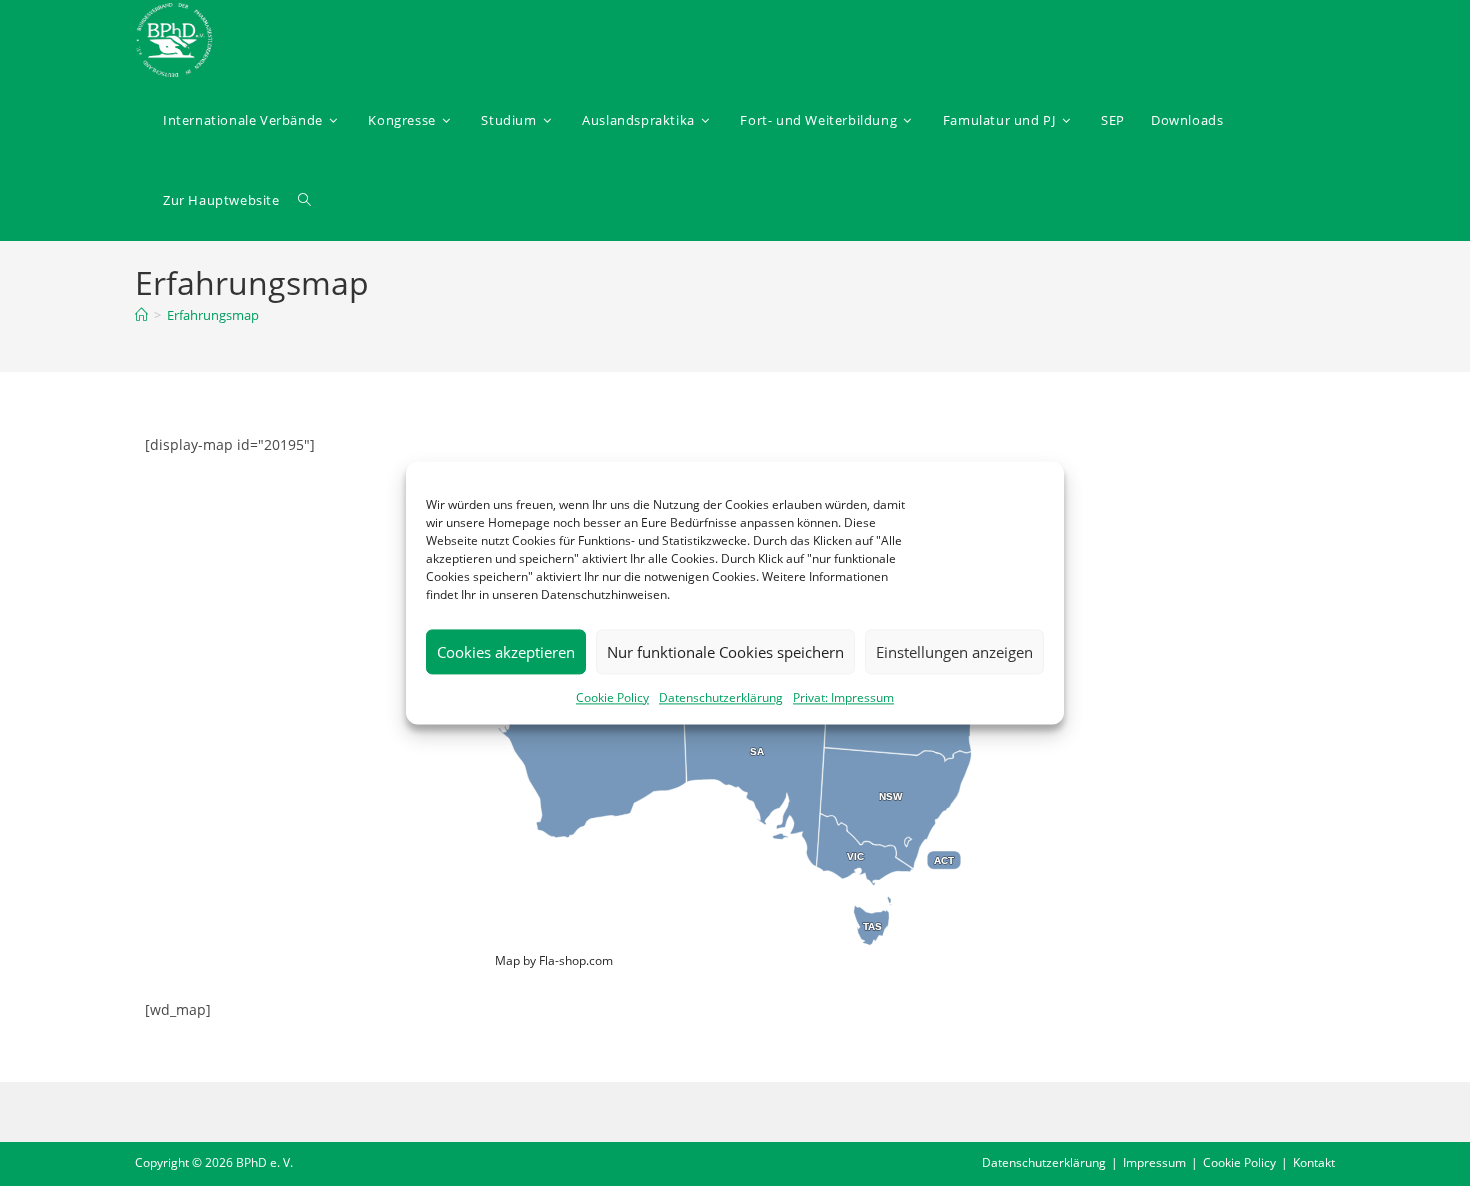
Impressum (1154, 1162)
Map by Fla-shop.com (554, 960)
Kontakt (1314, 1162)
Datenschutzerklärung (721, 697)
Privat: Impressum (843, 697)
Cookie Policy (612, 697)
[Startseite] (141, 315)
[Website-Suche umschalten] (304, 200)
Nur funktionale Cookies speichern (725, 652)
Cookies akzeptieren (506, 652)
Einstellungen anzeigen (954, 652)
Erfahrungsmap (213, 315)
